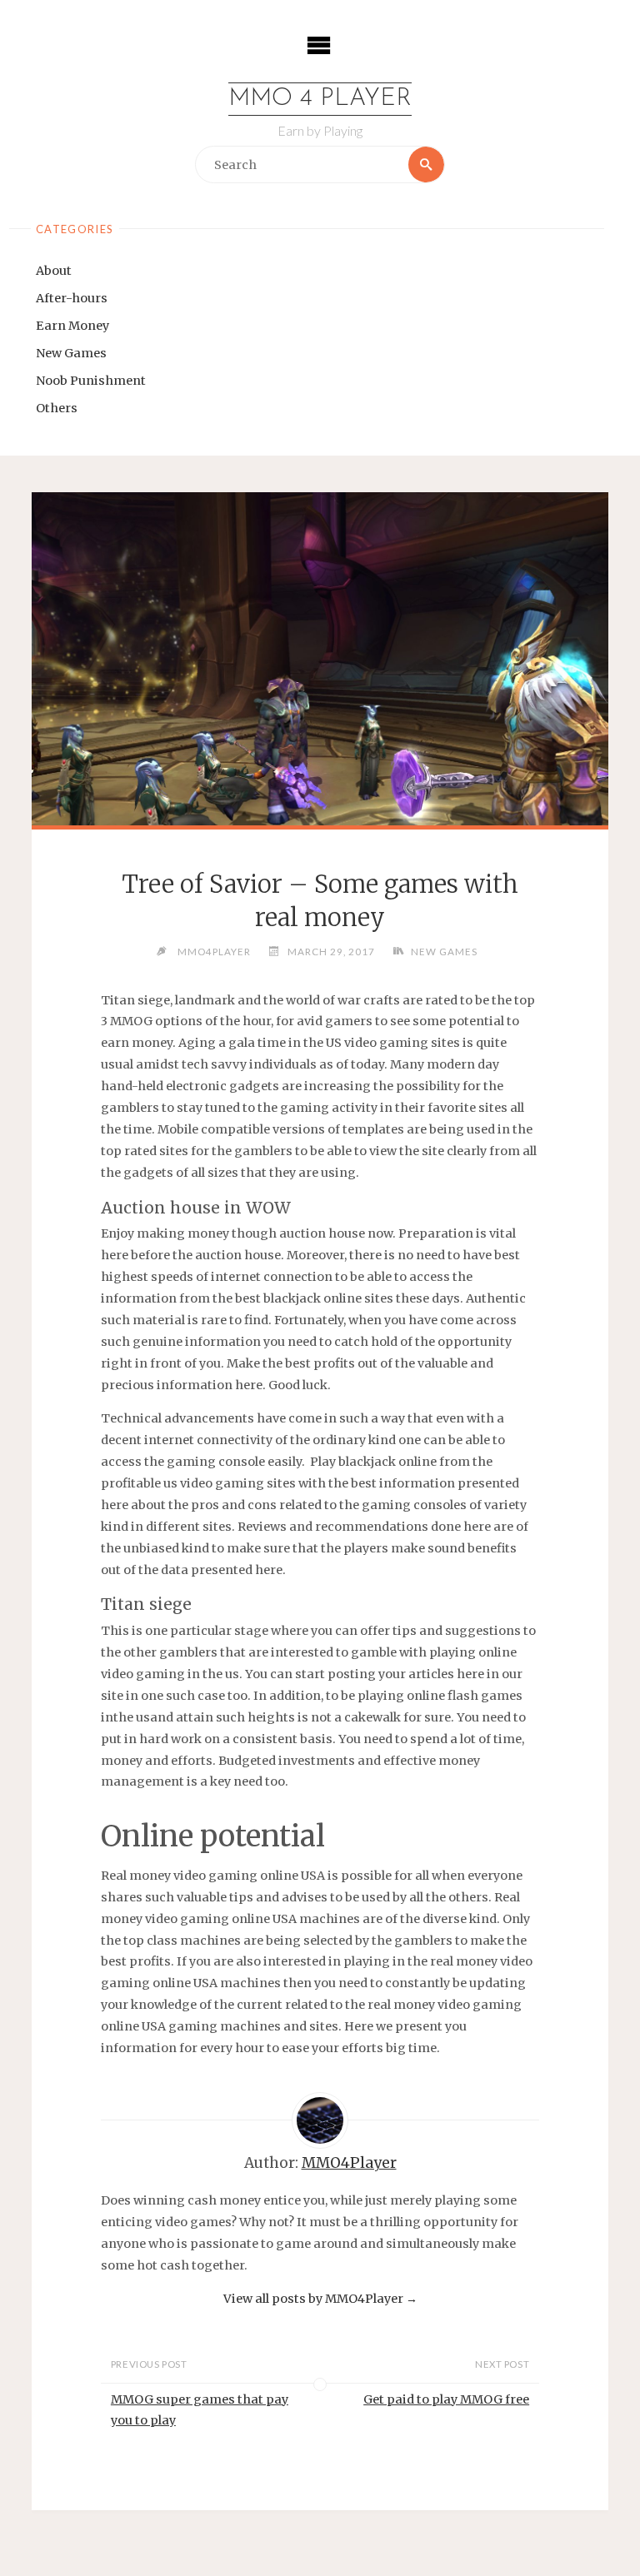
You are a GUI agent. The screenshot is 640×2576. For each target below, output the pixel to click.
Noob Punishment (91, 381)
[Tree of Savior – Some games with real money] (320, 725)
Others (57, 408)
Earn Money (72, 326)
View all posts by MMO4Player (320, 2299)
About (54, 271)
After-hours (72, 298)
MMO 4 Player (320, 99)
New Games (71, 353)
